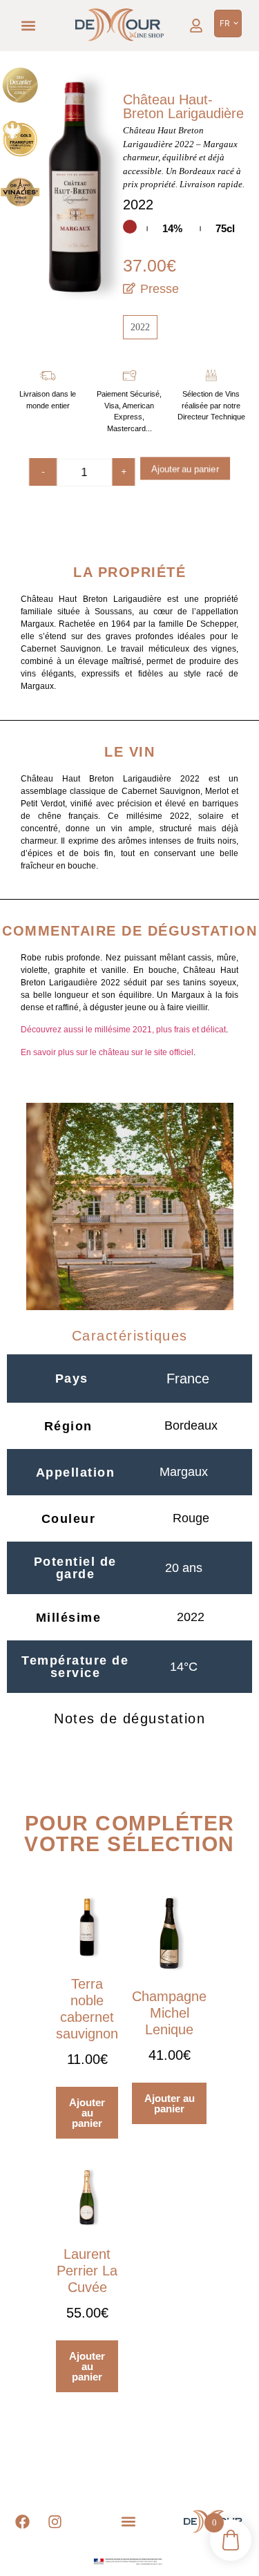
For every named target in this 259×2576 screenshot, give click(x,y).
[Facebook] (23, 2522)
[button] (29, 26)
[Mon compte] (196, 26)
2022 (140, 327)
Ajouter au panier (185, 470)
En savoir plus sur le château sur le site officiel (107, 1052)
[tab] (129, 1336)
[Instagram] (55, 2522)
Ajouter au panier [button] (87, 2113)
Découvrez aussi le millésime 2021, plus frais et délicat (123, 1030)
